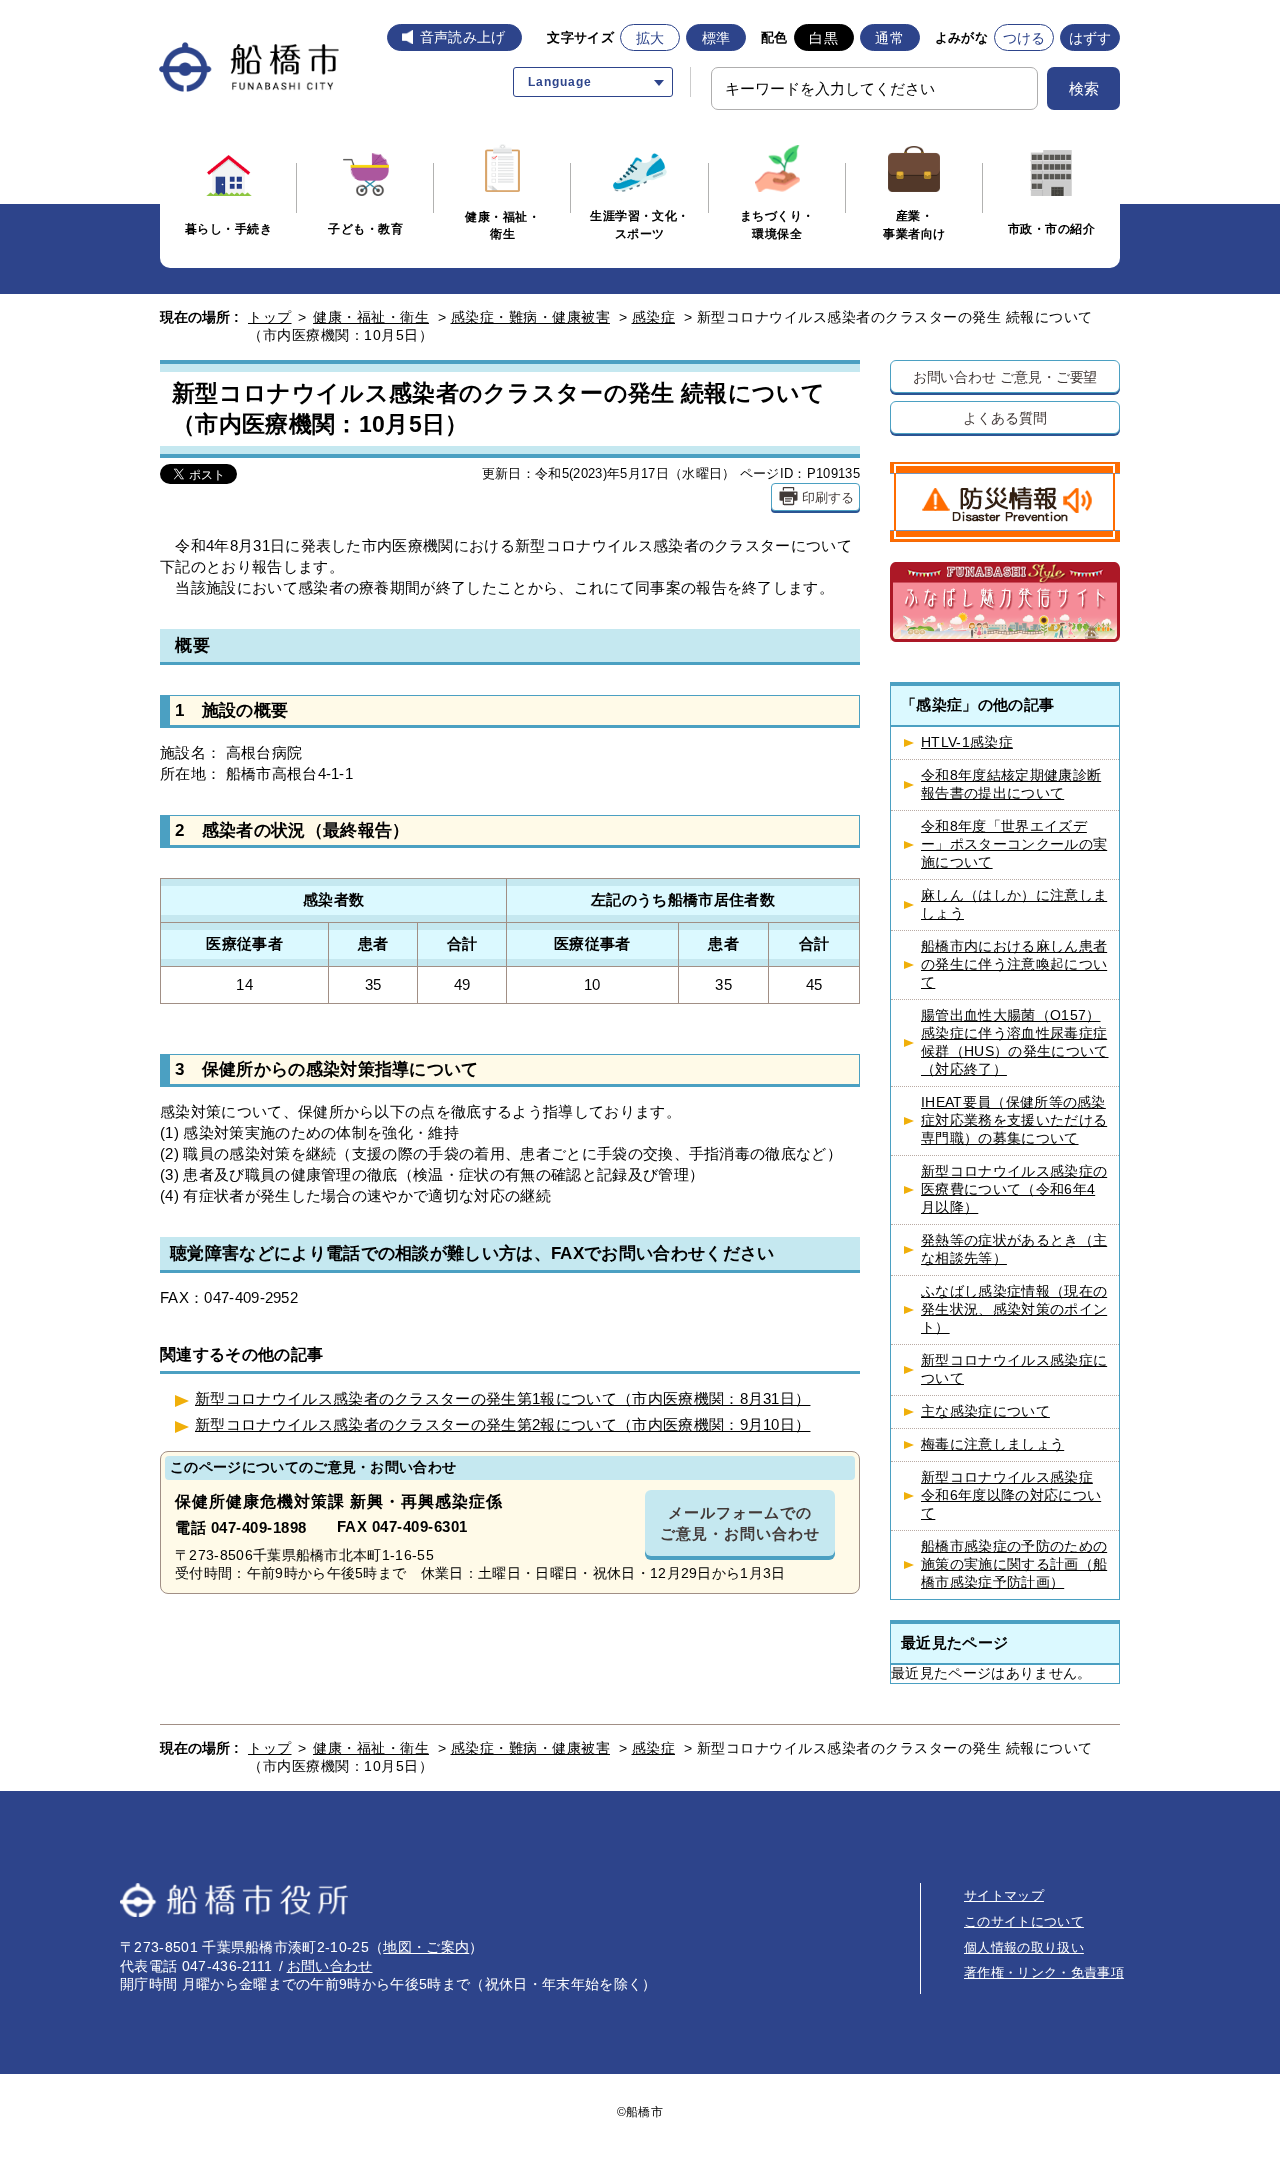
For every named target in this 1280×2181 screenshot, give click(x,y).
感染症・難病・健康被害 (531, 317)
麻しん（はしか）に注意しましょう (1014, 904)
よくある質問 (1004, 417)
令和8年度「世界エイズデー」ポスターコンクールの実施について (1014, 844)
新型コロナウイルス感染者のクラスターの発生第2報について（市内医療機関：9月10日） (502, 1424)
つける (1024, 38)
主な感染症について (985, 1411)
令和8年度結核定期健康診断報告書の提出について (1011, 784)
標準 (716, 38)
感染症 (654, 317)
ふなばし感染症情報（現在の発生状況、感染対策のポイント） (1014, 1309)
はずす (1090, 38)
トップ (270, 317)
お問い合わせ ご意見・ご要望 (1005, 376)
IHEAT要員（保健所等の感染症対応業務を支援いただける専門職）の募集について (1014, 1120)
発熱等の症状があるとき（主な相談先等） (1014, 1249)
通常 (889, 38)
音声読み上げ (463, 37)
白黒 (823, 38)
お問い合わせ (330, 1966)
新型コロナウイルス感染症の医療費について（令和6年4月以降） (1014, 1189)
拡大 (650, 38)
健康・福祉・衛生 (371, 317)
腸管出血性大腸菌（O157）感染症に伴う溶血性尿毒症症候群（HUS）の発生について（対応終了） (1014, 1042)
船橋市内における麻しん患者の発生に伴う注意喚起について (1014, 964)
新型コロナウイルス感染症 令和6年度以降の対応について (1011, 1495)
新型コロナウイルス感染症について (1014, 1369)
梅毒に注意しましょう (992, 1444)
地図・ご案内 (426, 1947)
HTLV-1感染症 (967, 742)
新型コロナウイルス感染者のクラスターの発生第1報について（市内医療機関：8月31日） (502, 1398)
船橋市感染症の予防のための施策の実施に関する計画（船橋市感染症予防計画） (1014, 1564)
